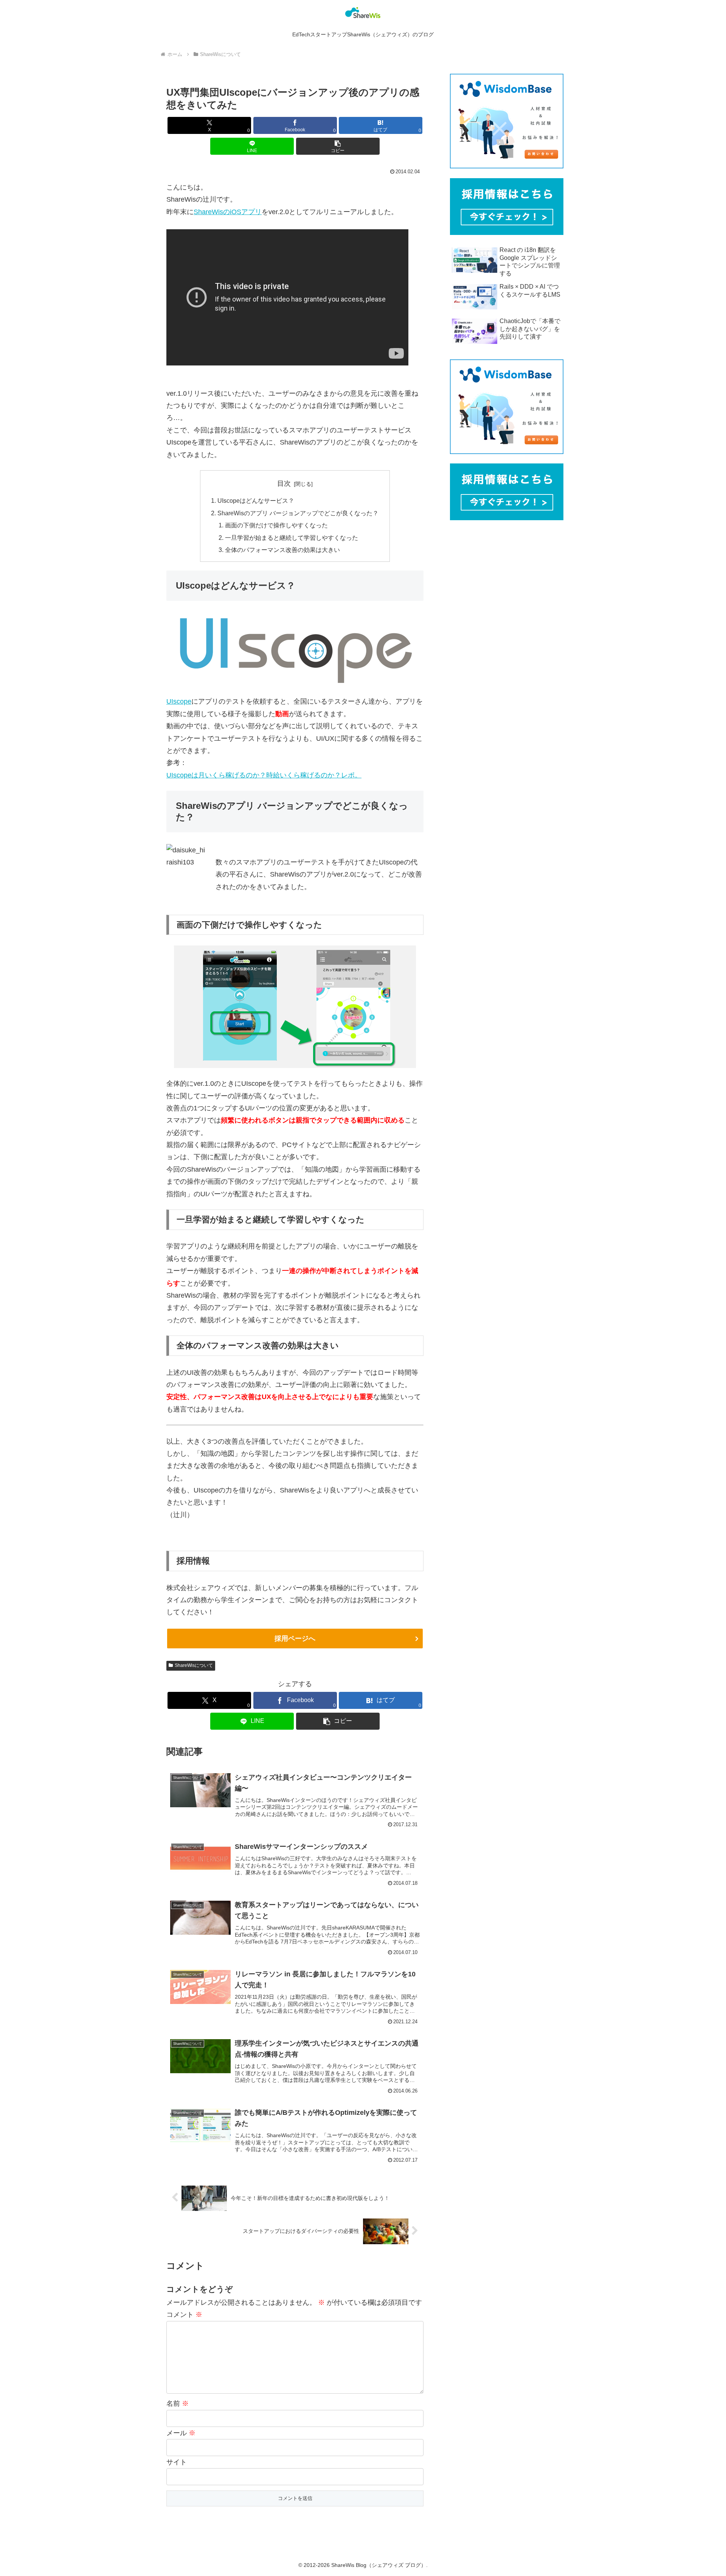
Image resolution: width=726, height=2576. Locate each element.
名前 (178, 2403)
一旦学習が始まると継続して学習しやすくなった (292, 538)
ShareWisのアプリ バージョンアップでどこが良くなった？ (298, 513)
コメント (184, 2315)
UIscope (179, 701)
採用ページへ (295, 1639)
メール (181, 2433)
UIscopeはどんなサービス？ (256, 501)
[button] (338, 146)
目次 (284, 483)
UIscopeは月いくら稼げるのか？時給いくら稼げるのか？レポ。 (264, 775)
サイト (177, 2462)
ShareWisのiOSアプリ (228, 212)
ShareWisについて (194, 1665)
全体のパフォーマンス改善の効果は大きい (282, 550)
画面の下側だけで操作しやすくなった (276, 525)
